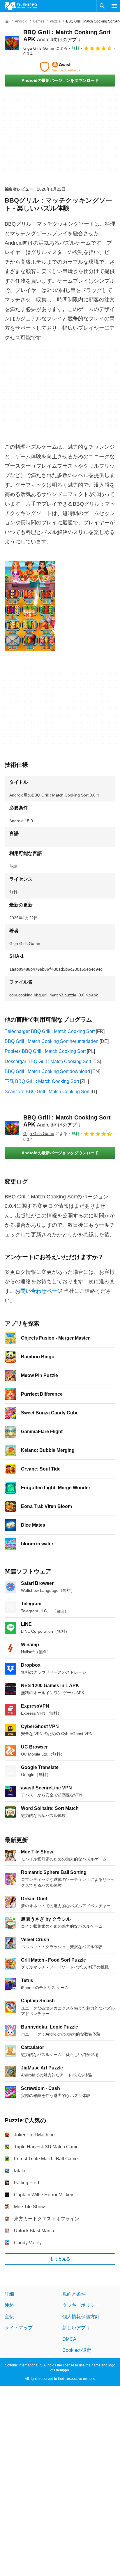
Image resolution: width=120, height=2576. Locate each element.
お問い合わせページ (39, 1291)
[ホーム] (7, 21)
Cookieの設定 (77, 2350)
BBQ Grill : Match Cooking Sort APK (67, 1121)
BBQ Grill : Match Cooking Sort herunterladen (52, 1041)
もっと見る (60, 2259)
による (45, 48)
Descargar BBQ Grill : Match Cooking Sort (48, 1061)
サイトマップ (19, 2328)
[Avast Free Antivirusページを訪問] (60, 67)
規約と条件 (74, 2294)
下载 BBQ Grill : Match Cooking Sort (42, 1081)
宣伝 (9, 2317)
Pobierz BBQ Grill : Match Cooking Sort (45, 1051)
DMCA (69, 2339)
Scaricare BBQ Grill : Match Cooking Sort (47, 1092)
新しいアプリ (76, 2328)
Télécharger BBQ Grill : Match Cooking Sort (50, 1031)
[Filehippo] (21, 6)
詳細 (9, 2294)
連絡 (9, 2305)
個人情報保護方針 (81, 2317)
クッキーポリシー (81, 2305)
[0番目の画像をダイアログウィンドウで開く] (30, 606)
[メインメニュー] (114, 6)
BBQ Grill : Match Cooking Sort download (47, 1071)
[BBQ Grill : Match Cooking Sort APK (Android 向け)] (12, 43)
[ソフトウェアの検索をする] (102, 6)
